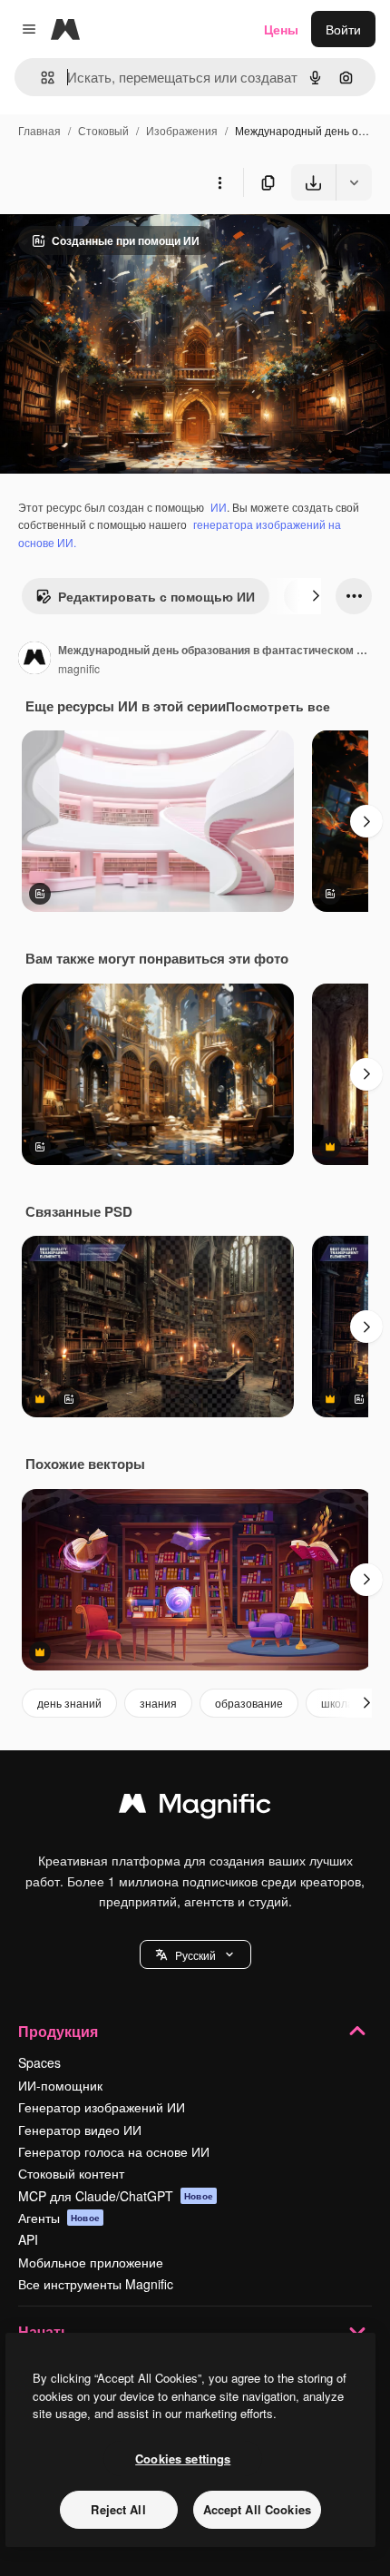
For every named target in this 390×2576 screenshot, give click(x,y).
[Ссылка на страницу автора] (34, 660)
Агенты (59, 2218)
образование (249, 1703)
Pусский (195, 1955)
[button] (195, 1954)
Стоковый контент (71, 2173)
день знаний (69, 1703)
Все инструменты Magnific (96, 2284)
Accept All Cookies (257, 2509)
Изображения (182, 130)
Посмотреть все (278, 706)
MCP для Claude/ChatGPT (116, 2196)
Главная (39, 130)
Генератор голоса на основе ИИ (114, 2151)
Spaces (39, 2062)
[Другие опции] (219, 182)
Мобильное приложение (91, 2262)
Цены (281, 29)
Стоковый (103, 130)
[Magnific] (195, 1807)
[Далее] (316, 596)
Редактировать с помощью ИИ (156, 596)
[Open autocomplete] (40, 78)
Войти (343, 29)
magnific (79, 668)
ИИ (219, 507)
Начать (44, 2331)
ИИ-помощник (60, 2085)
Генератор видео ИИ (80, 2130)
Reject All (118, 2509)
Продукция (58, 2031)
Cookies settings (183, 2458)
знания (158, 1703)
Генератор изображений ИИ (102, 2107)
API (28, 2239)
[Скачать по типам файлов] (354, 182)
